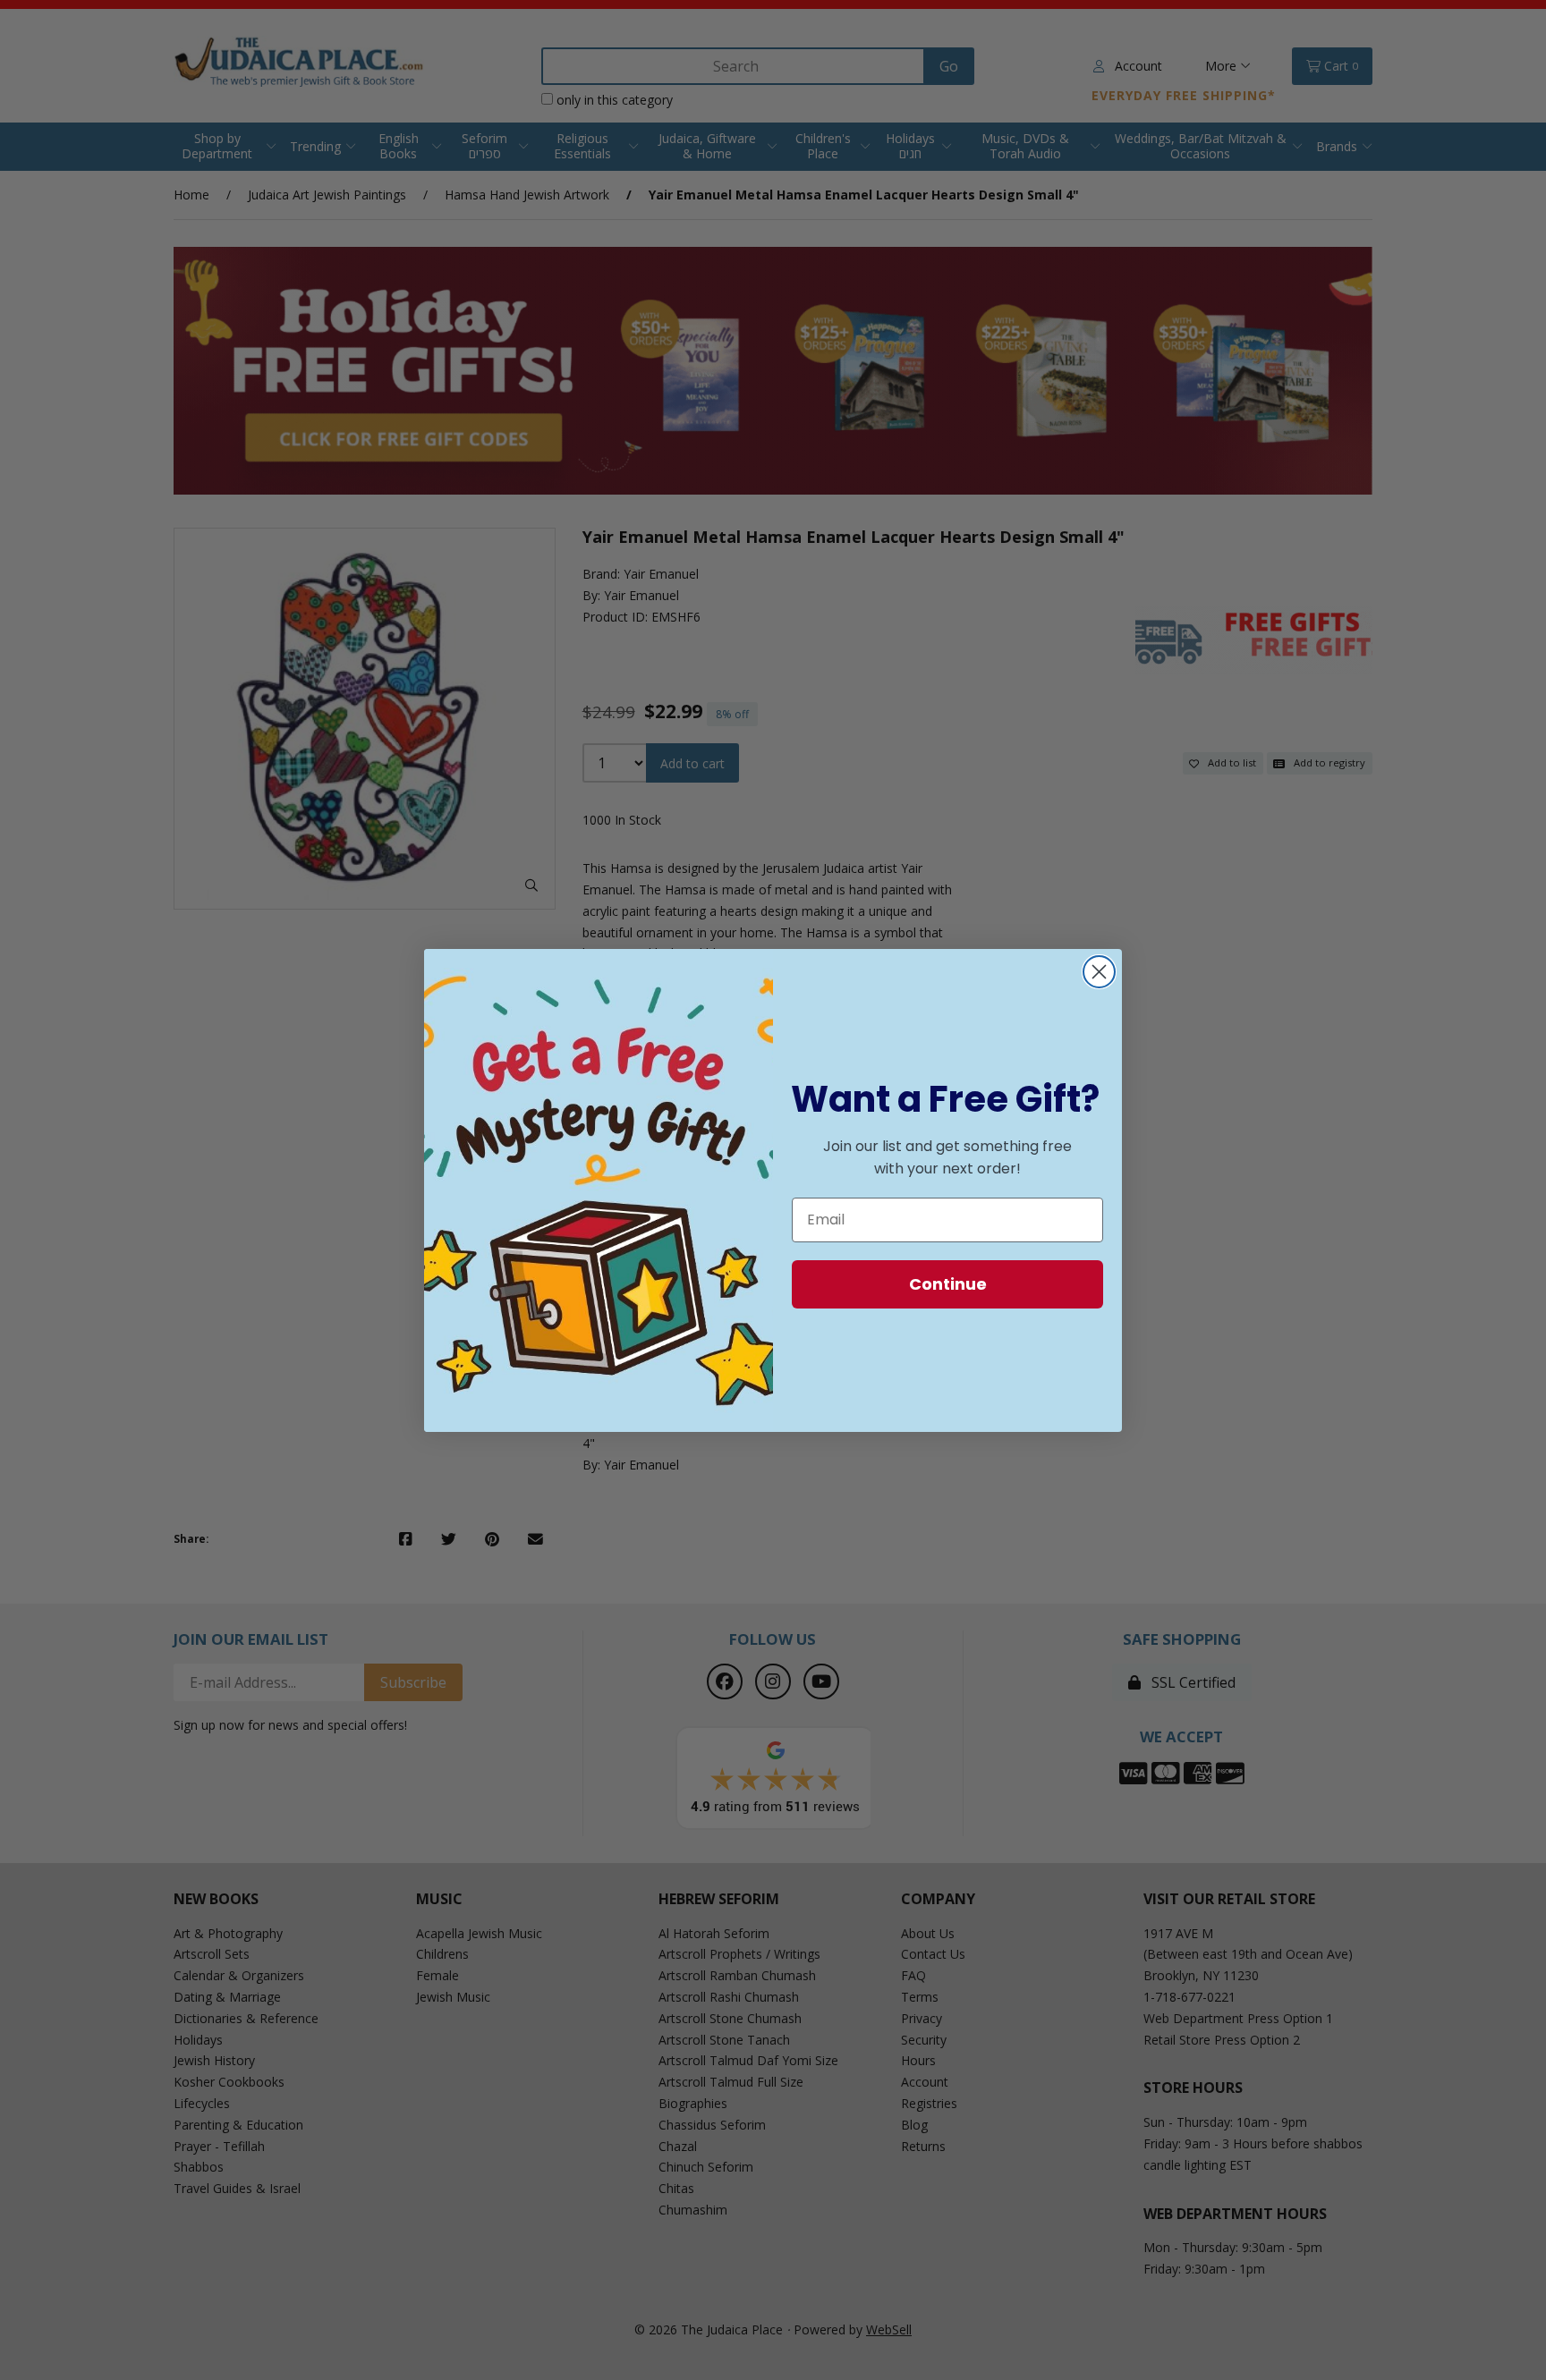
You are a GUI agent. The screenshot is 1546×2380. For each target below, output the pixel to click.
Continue (948, 1284)
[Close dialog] (1099, 972)
